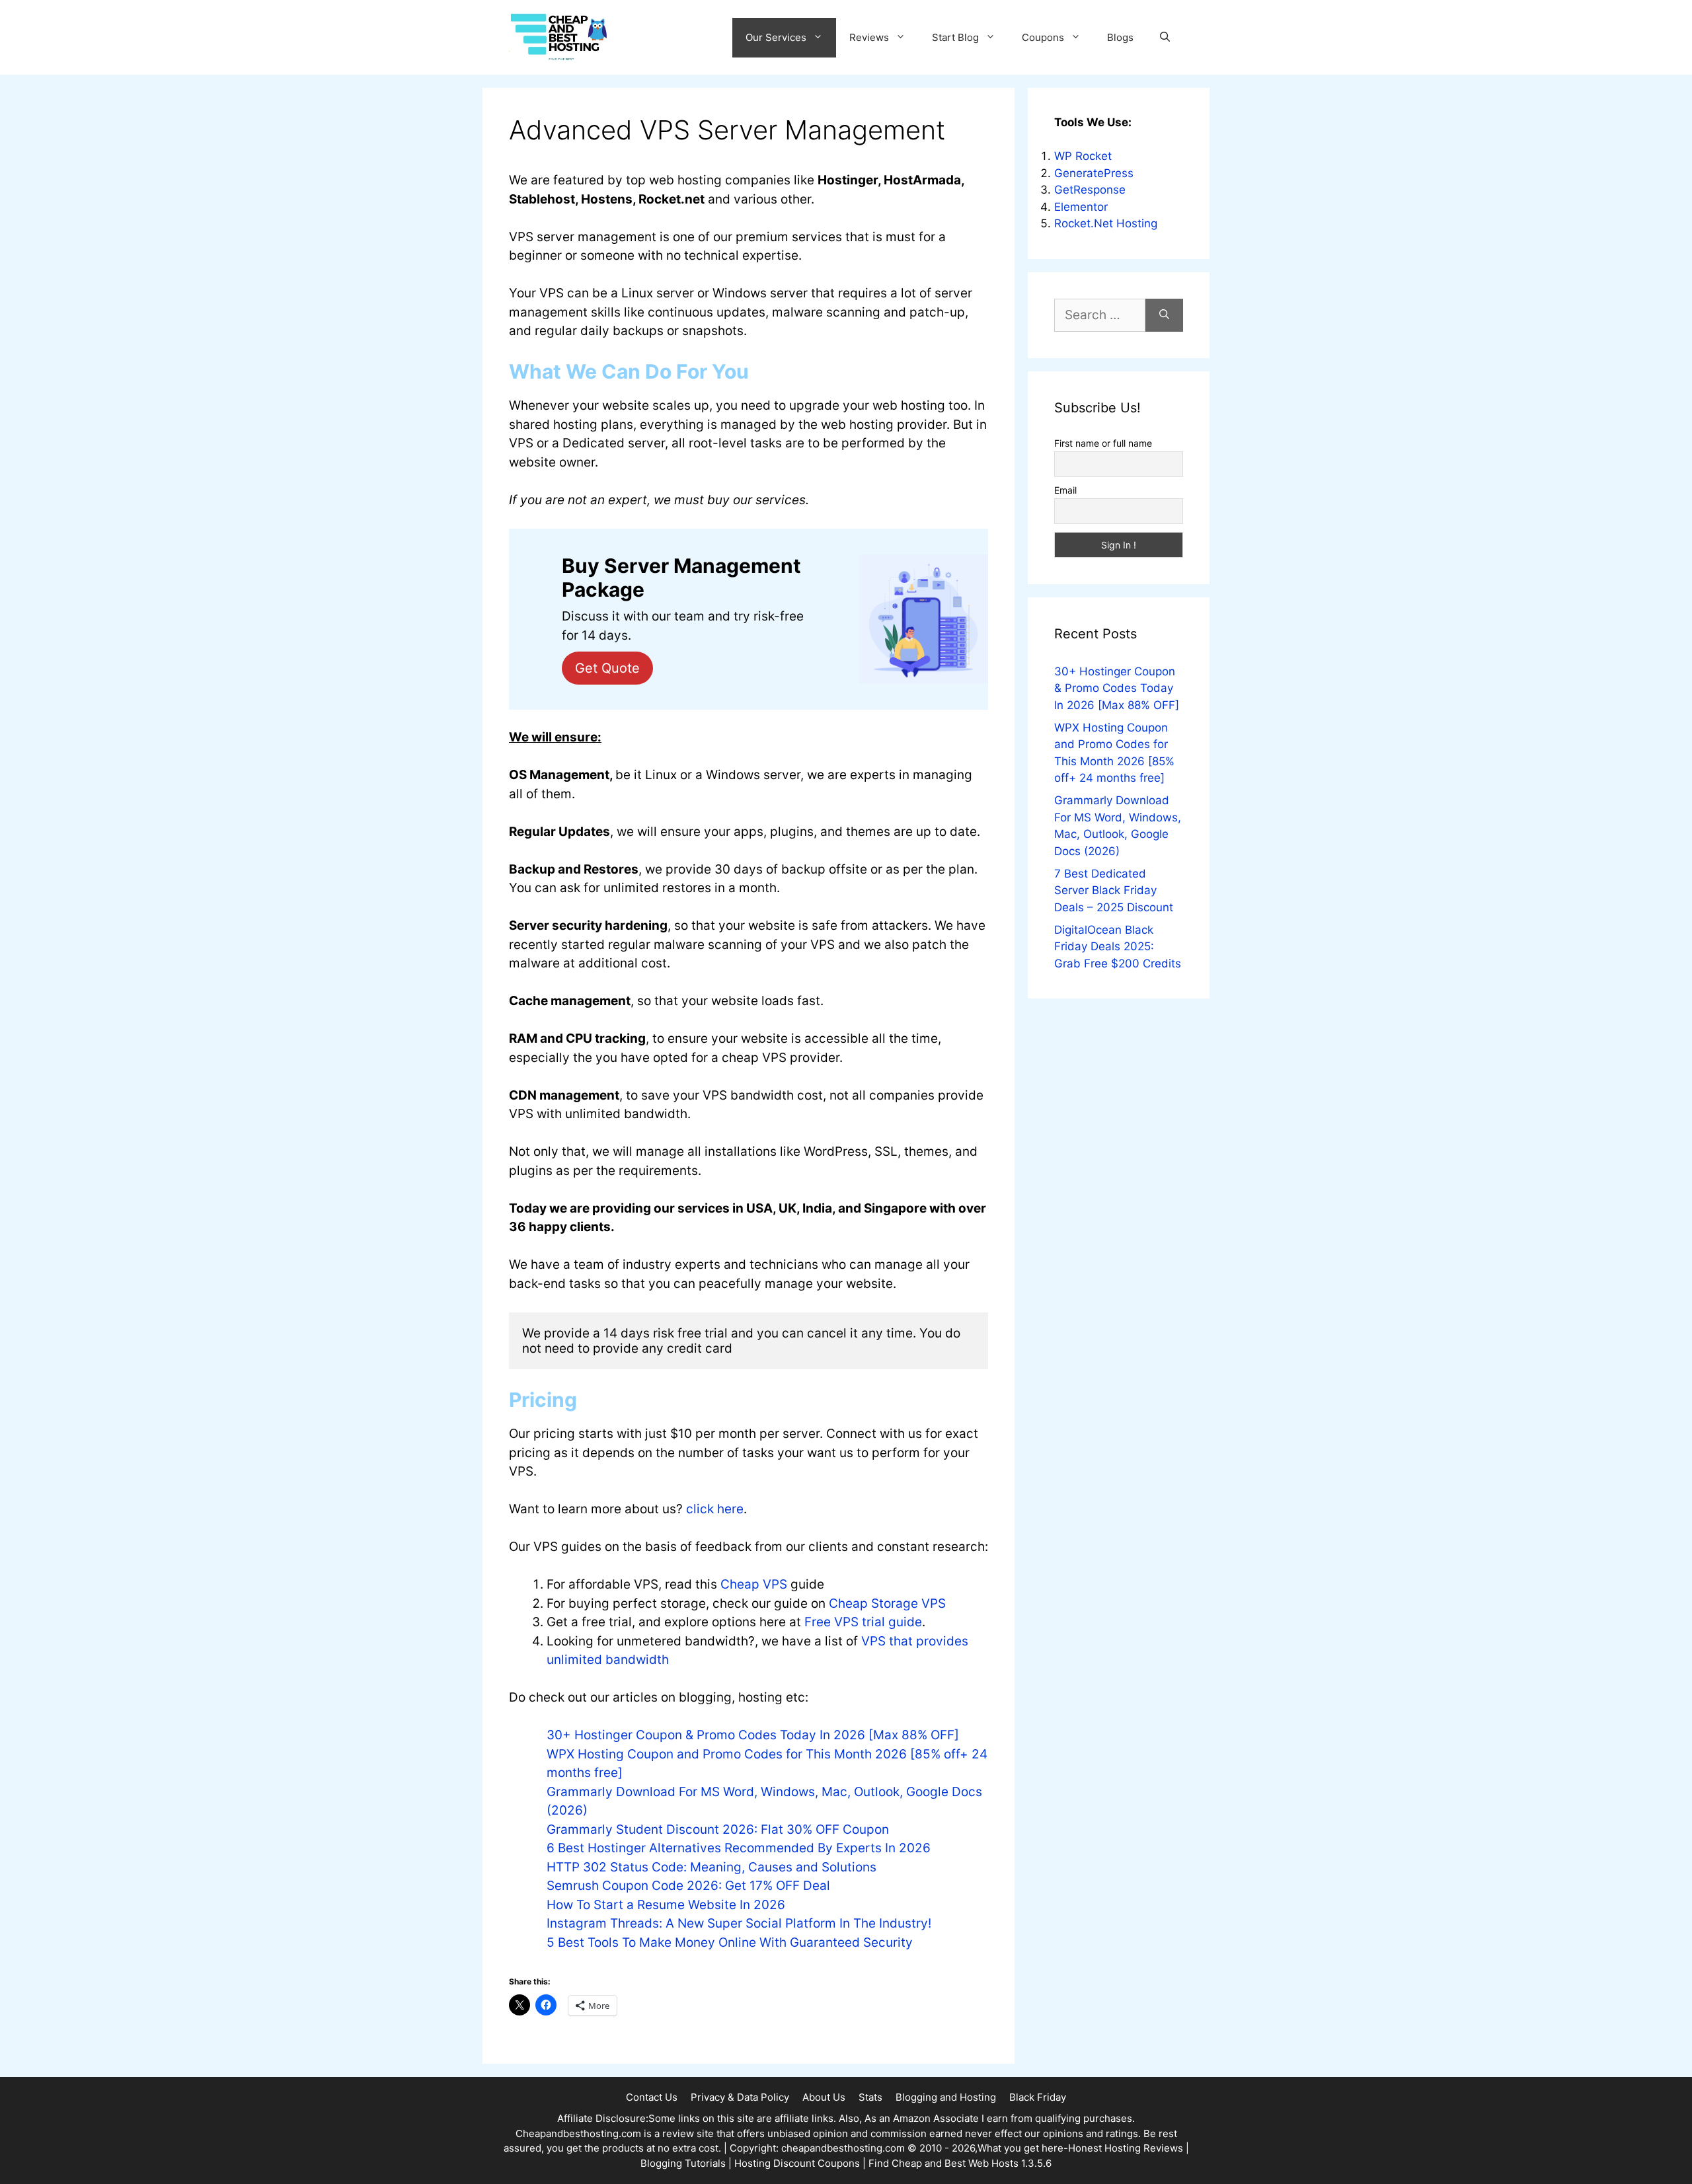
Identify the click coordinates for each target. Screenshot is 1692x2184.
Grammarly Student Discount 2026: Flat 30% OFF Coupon (718, 1829)
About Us (824, 2097)
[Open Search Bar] (1165, 38)
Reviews (869, 37)
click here (715, 1509)
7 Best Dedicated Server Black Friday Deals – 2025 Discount (1114, 890)
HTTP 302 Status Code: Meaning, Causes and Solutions (711, 1867)
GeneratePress (1094, 173)
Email (1065, 490)
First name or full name (1103, 443)
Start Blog (955, 37)
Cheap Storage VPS (887, 1603)
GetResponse (1090, 190)
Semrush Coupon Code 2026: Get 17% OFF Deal (688, 1886)
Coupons (1043, 37)
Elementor (1081, 207)
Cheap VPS (754, 1584)
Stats (870, 2097)
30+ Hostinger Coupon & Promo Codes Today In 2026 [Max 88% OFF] (753, 1735)
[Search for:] (1100, 316)
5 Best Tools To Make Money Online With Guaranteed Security (730, 1942)
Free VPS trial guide (863, 1622)
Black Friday (1038, 2097)
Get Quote (607, 668)
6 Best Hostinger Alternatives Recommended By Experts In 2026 (739, 1848)
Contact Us (652, 2097)
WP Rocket (1083, 156)
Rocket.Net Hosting (1106, 223)
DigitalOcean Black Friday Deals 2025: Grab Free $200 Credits (1118, 947)
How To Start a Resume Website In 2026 (666, 1905)
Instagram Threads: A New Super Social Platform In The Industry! (739, 1923)
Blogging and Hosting (946, 2097)
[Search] (1164, 316)
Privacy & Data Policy (740, 2097)
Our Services (776, 37)
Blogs (1120, 37)
